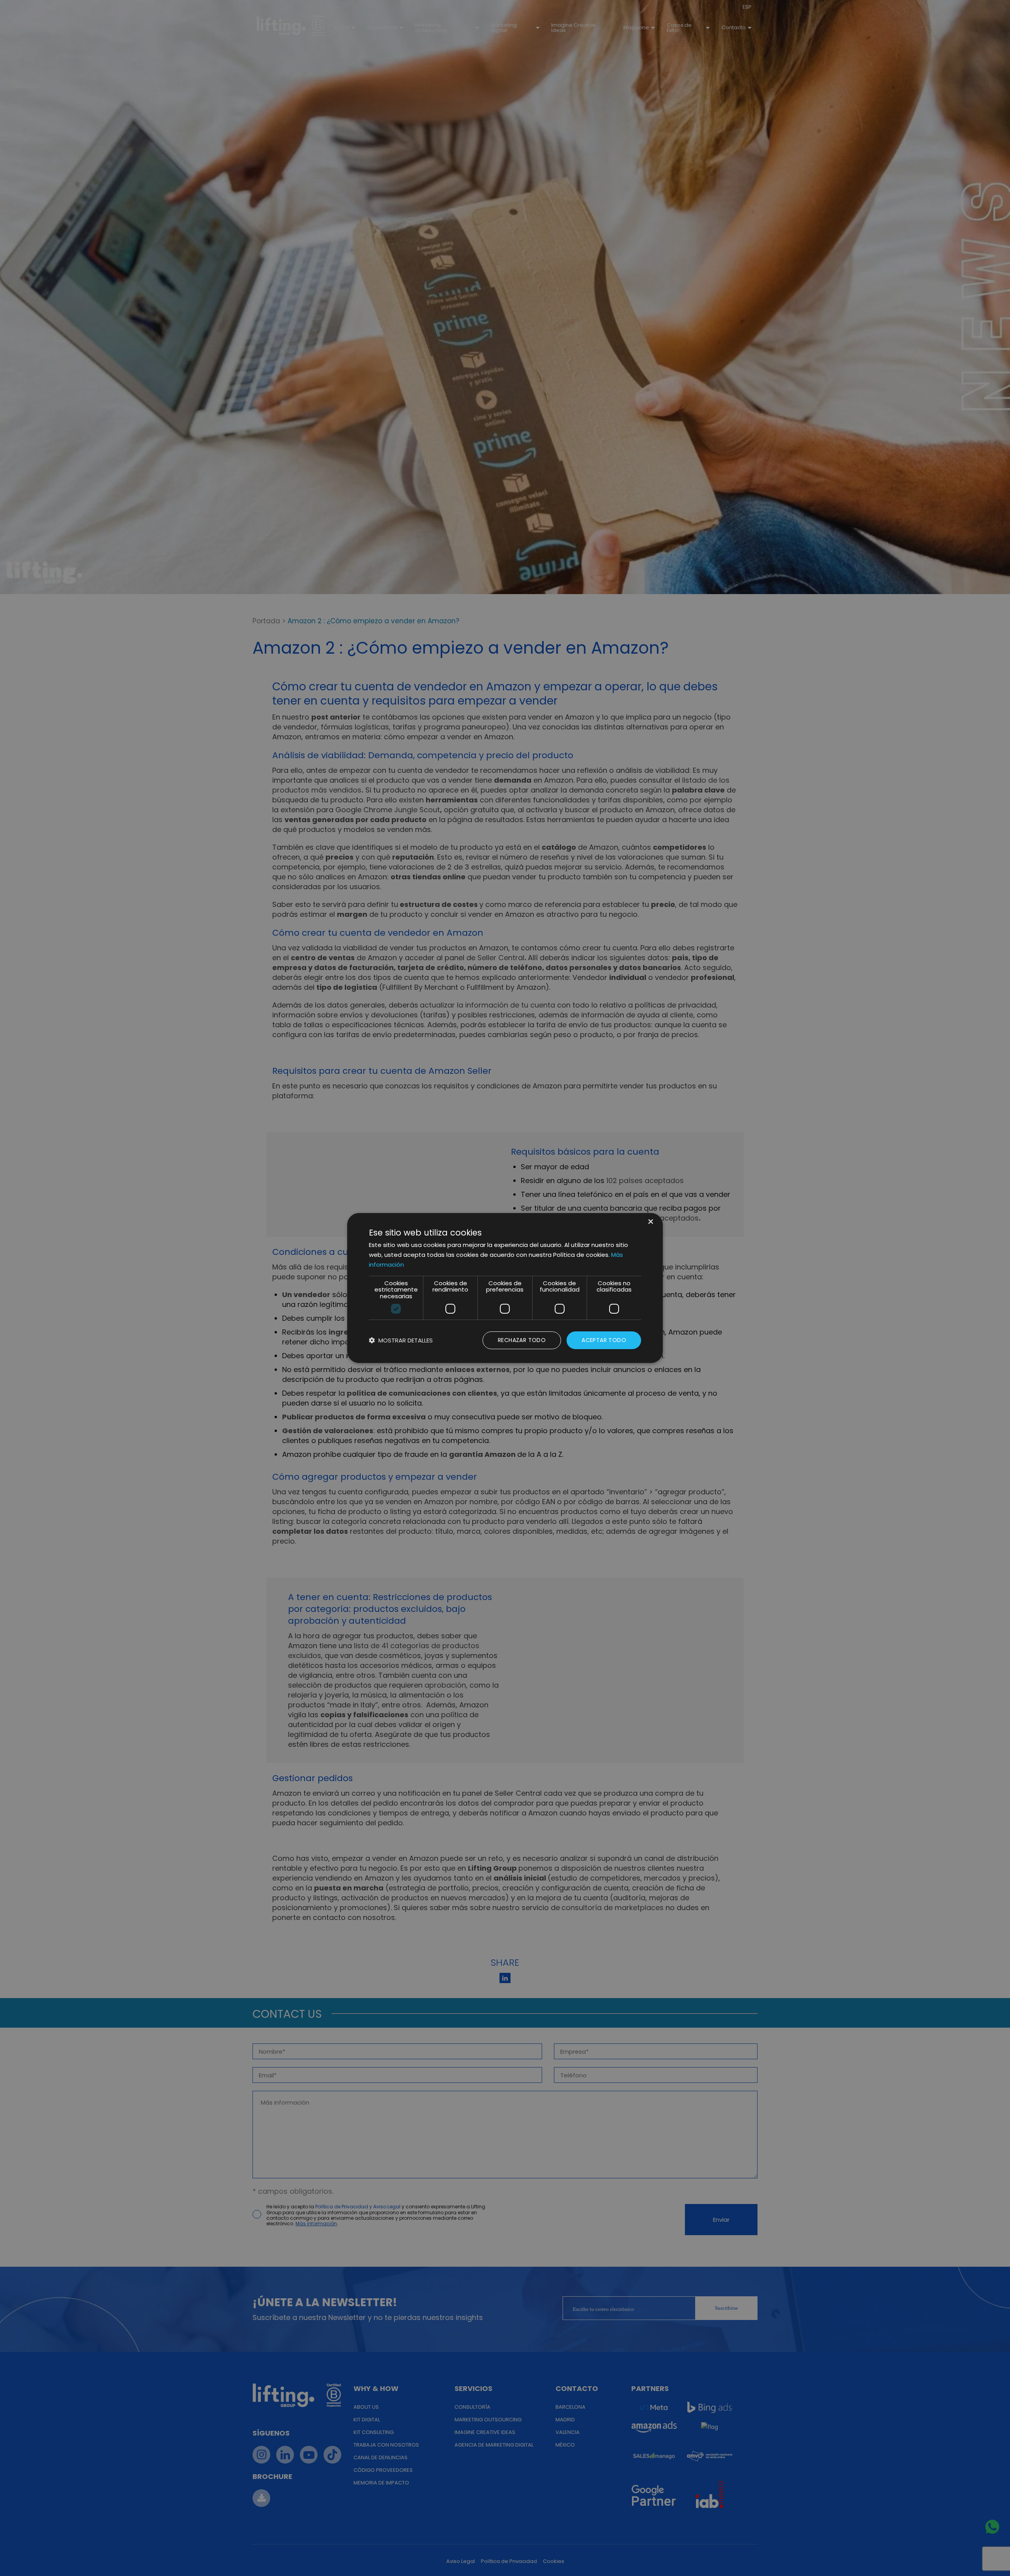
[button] (401, 1340)
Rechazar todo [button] (522, 1340)
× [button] (650, 1222)
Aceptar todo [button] (604, 1340)
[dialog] (505, 1288)
